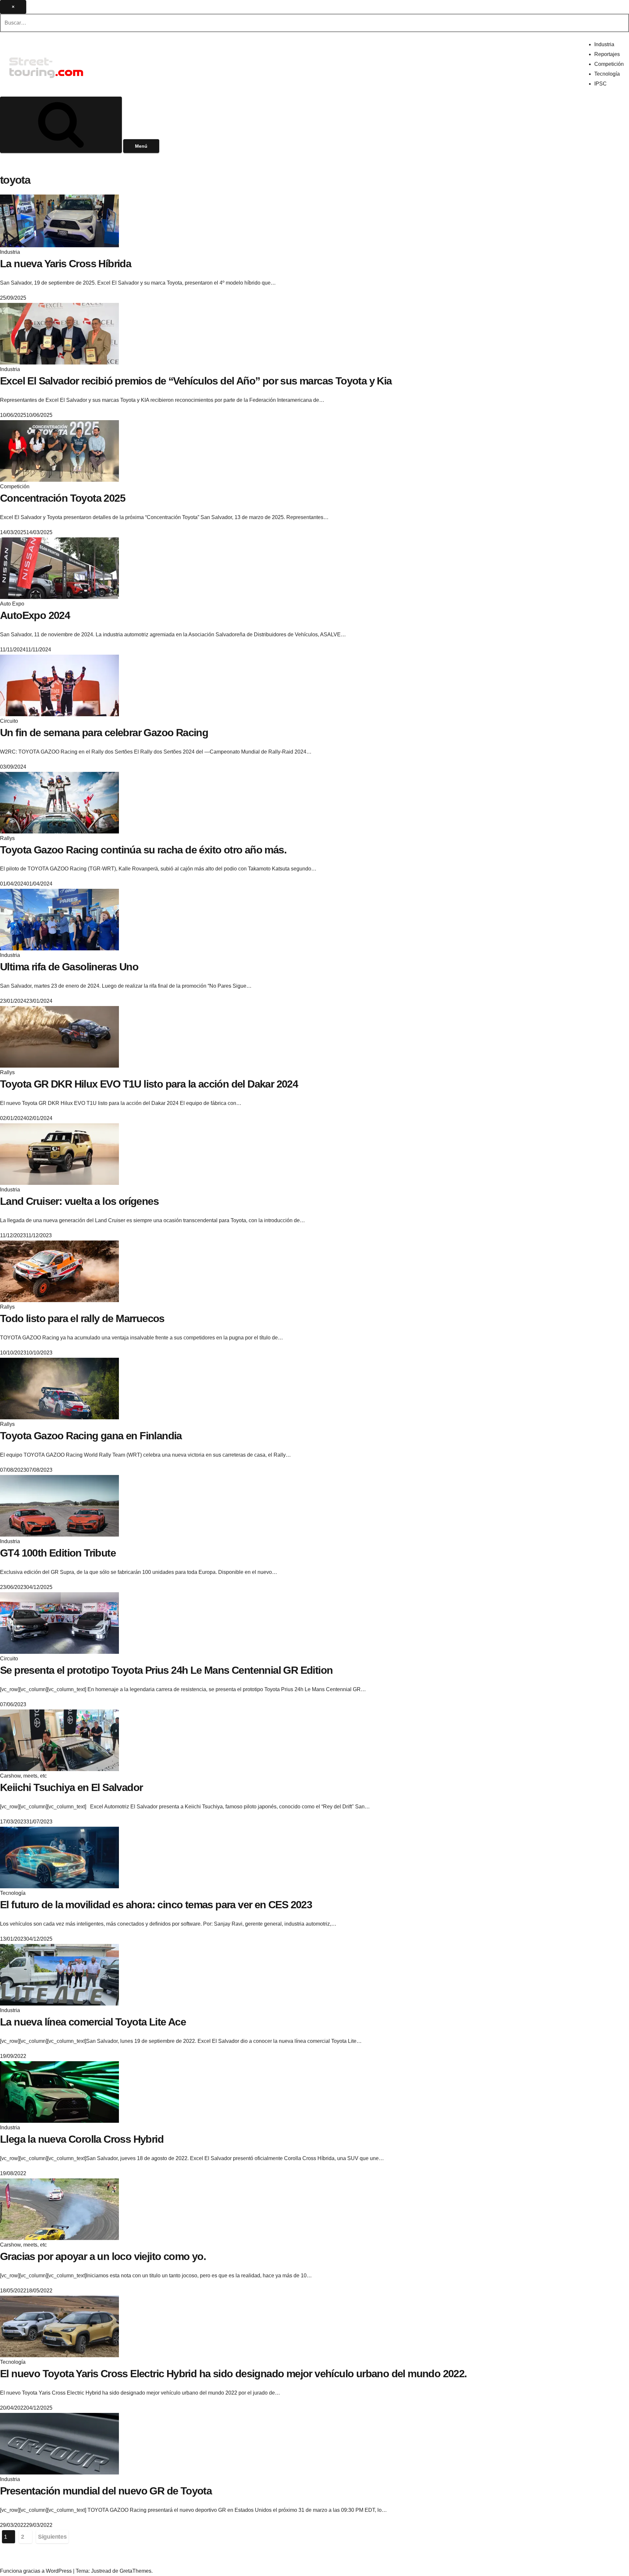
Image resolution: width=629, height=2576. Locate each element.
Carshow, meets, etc (23, 1776)
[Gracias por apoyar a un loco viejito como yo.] (59, 2209)
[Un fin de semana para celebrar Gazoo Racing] (59, 685)
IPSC (600, 84)
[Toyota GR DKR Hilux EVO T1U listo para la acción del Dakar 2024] (59, 1037)
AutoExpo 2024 (35, 615)
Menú (141, 146)
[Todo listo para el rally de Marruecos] (59, 1271)
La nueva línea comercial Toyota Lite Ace (93, 2022)
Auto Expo (12, 604)
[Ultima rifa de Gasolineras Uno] (59, 919)
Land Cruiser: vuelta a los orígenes (79, 1201)
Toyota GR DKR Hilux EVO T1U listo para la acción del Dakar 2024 (149, 1084)
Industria (604, 44)
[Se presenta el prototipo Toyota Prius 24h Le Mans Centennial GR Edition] (59, 1623)
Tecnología (607, 74)
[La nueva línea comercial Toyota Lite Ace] (59, 1975)
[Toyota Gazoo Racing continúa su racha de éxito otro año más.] (59, 802)
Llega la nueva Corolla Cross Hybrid (82, 2139)
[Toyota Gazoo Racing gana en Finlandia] (59, 1388)
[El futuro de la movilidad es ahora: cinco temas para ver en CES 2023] (59, 1857)
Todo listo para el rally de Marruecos (82, 1318)
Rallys (7, 838)
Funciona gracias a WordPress (37, 2571)
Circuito (9, 721)
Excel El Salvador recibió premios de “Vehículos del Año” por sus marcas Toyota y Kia (196, 381)
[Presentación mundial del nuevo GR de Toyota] (59, 2444)
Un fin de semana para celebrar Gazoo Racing (104, 733)
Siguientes (52, 2537)
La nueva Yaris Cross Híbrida (66, 264)
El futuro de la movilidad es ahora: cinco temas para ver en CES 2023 (156, 1905)
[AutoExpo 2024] (59, 568)
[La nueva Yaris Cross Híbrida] (59, 220)
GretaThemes (135, 2571)
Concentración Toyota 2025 (63, 498)
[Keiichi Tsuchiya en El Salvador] (59, 1740)
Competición (609, 64)
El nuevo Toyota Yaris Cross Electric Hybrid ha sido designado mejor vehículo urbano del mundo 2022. (233, 2374)
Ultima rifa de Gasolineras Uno (69, 967)
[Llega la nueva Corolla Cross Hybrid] (59, 2092)
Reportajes (607, 54)
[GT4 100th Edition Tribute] (59, 1506)
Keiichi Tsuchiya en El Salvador (71, 1787)
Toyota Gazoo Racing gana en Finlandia (91, 1436)
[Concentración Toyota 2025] (59, 450)
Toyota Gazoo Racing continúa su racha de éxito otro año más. (143, 850)
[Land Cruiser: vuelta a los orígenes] (59, 1154)
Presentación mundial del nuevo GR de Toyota (106, 2491)
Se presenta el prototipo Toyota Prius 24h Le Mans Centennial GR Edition (166, 1670)
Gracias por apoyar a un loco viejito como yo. (103, 2256)
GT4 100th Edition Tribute (58, 1553)
